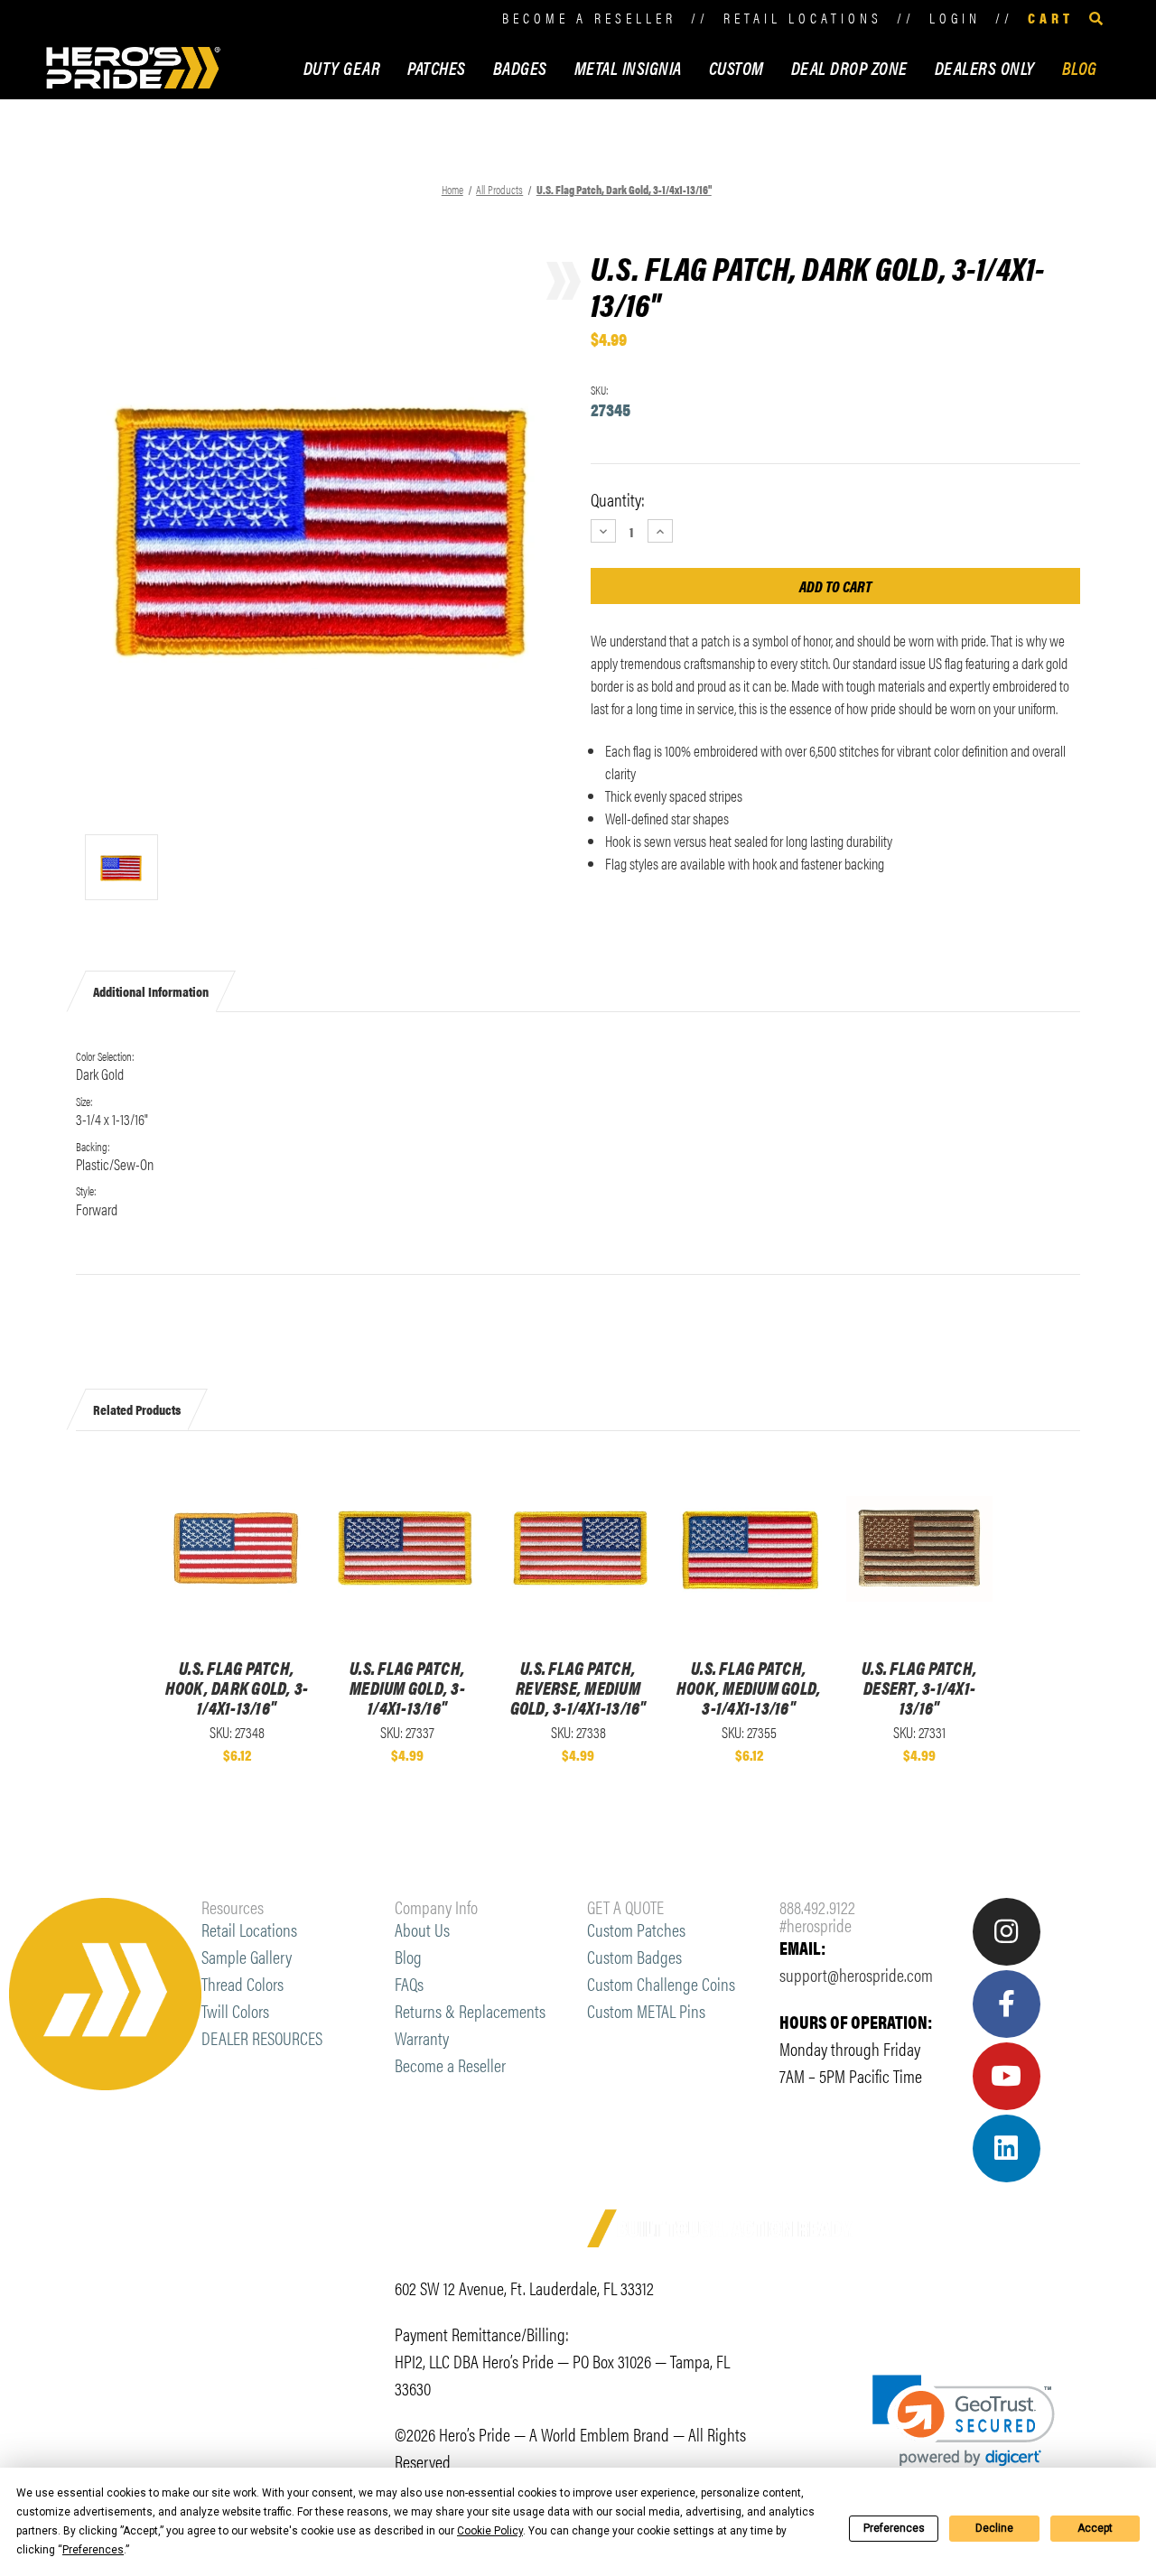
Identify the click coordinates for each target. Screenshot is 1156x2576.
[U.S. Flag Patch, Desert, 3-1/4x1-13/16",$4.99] (919, 1549)
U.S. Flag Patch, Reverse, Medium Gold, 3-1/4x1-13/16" (578, 1688)
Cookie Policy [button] (490, 2531)
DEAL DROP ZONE (849, 67)
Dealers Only (985, 67)
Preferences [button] (93, 2550)
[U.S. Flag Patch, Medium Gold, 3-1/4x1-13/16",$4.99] (407, 1549)
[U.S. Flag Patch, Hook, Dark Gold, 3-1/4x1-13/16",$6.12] (237, 1549)
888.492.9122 (817, 1906)
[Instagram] (1007, 1932)
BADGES (520, 67)
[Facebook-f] (1007, 2004)
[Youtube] (1007, 2076)
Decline (994, 2528)
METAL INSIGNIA (628, 67)
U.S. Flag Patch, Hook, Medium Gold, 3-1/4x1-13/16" (749, 1688)
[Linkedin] (1007, 2148)
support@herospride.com (856, 1974)
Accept (1095, 2528)
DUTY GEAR (342, 67)
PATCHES (437, 67)
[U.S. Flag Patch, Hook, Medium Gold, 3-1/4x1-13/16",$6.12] (749, 1549)
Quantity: (618, 499)
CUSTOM (736, 67)
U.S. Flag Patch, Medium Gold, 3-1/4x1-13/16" (407, 1688)
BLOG (1080, 67)
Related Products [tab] (137, 1409)
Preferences (894, 2528)
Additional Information (151, 991)
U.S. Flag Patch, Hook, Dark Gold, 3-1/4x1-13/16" (237, 1688)
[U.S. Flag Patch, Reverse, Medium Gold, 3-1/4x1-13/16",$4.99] (578, 1549)
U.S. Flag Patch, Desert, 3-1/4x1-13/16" (919, 1688)
